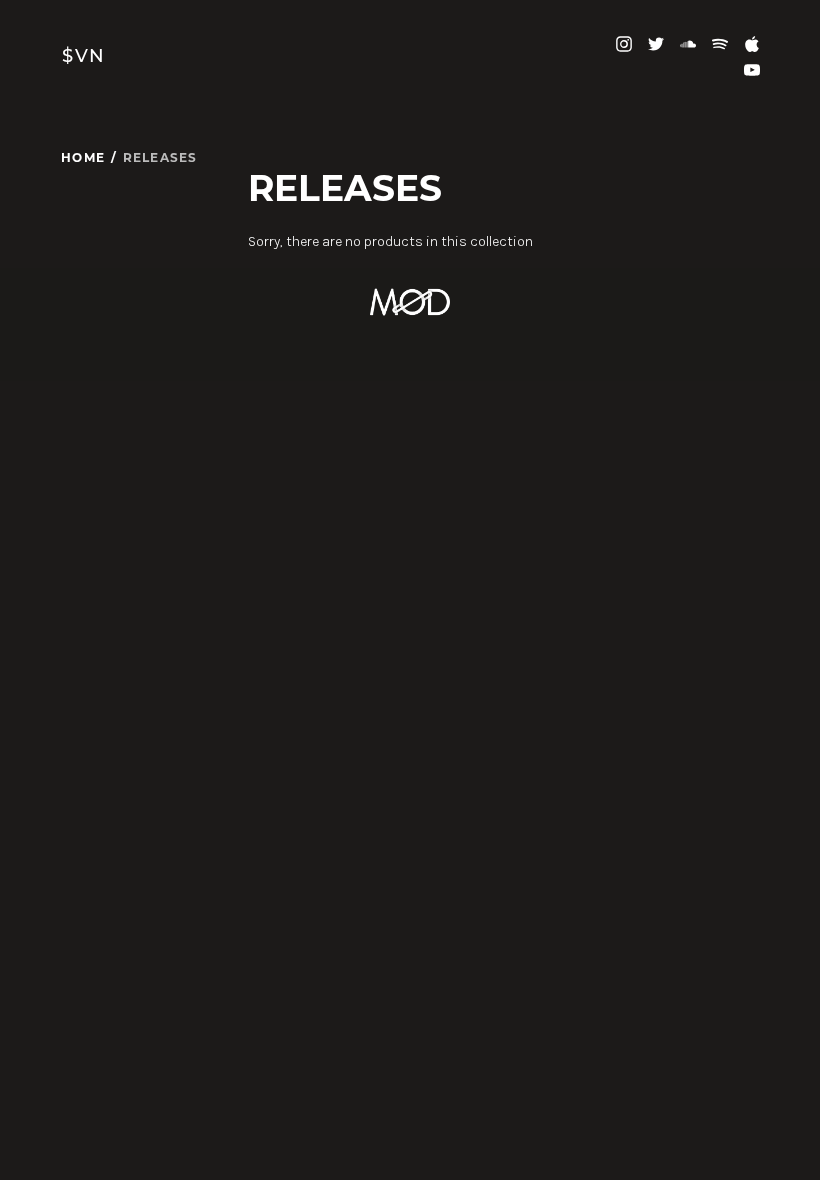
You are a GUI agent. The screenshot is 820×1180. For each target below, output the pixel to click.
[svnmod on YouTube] (752, 68)
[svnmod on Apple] (752, 42)
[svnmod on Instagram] (624, 42)
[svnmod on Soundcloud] (688, 42)
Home (83, 157)
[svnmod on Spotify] (720, 42)
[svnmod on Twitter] (656, 42)
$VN (84, 56)
